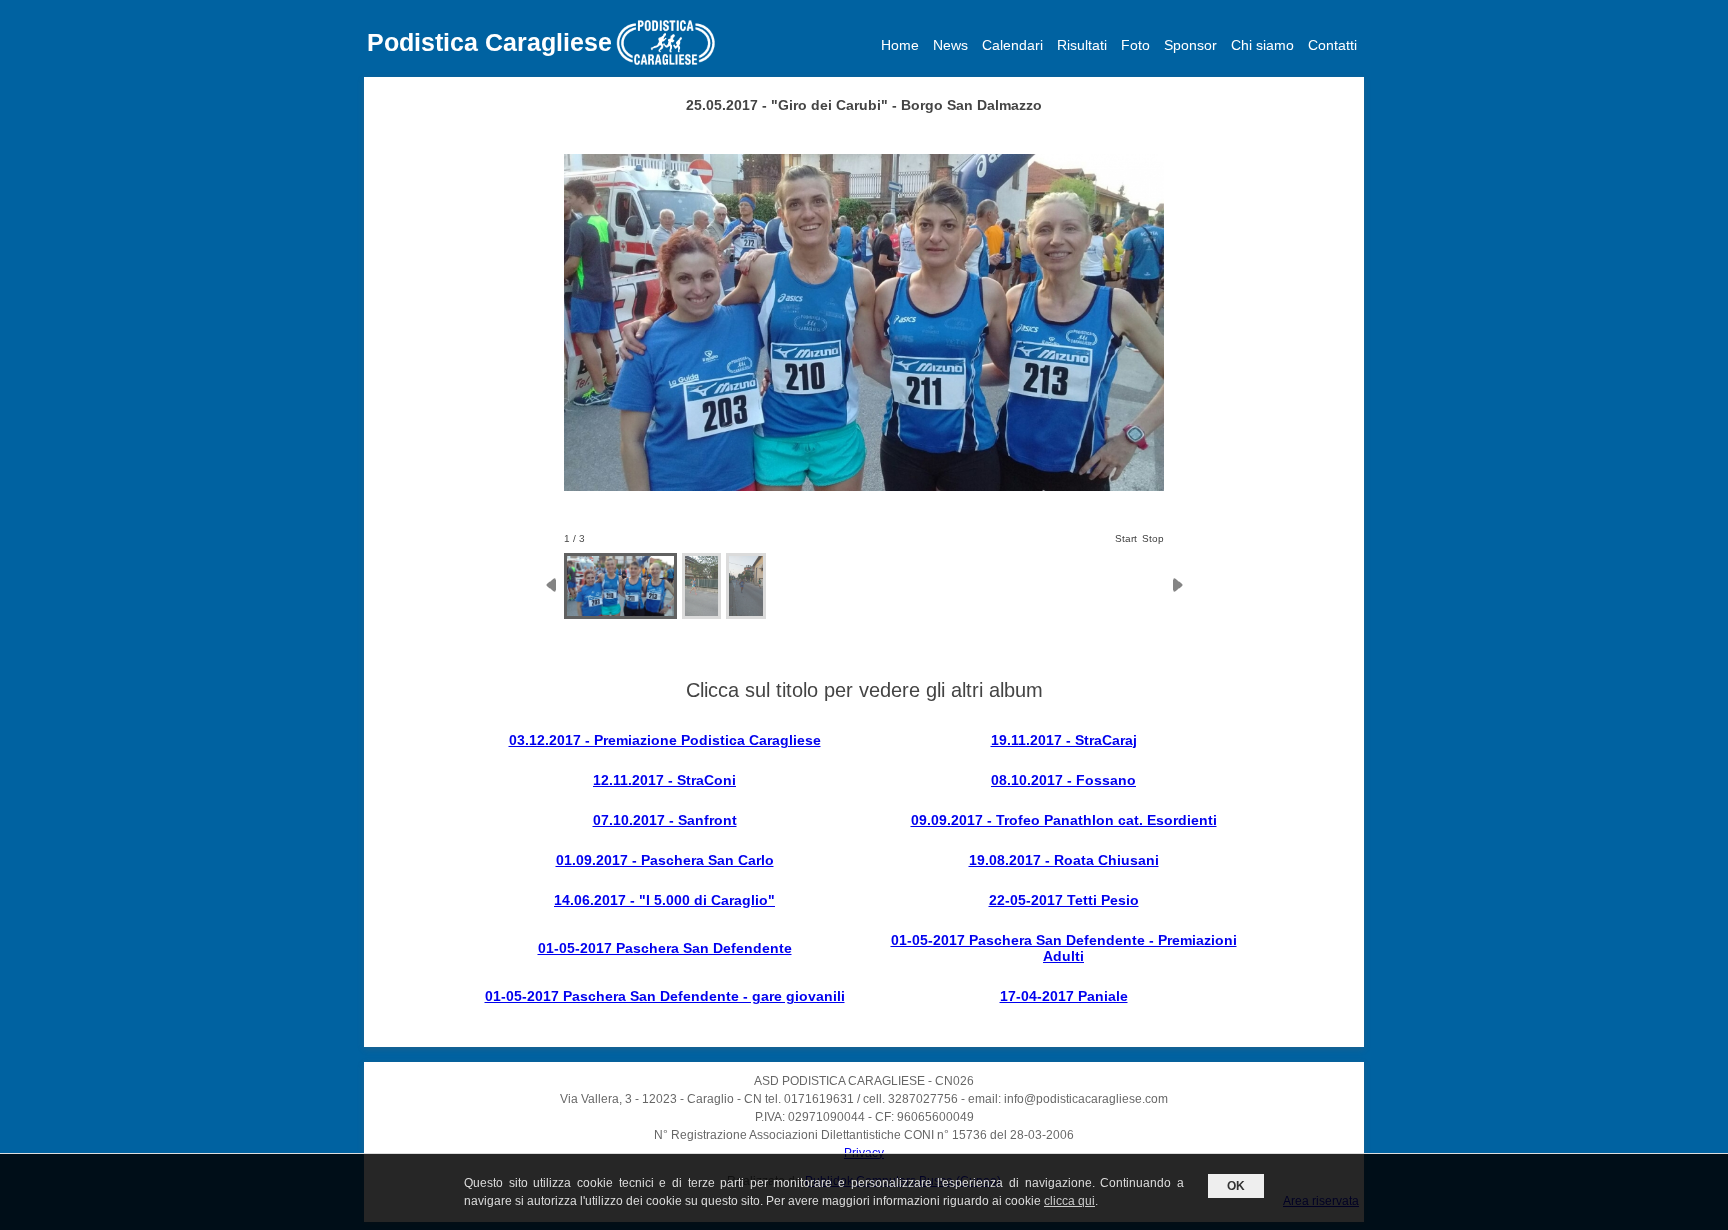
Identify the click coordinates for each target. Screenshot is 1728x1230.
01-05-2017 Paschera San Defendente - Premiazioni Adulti (1064, 948)
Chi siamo (1262, 45)
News (950, 45)
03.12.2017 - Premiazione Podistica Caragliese (665, 740)
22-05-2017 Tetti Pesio (1064, 900)
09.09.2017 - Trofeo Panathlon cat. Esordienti (1064, 820)
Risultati (1082, 45)
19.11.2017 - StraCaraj (1064, 740)
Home (900, 45)
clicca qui (1069, 1201)
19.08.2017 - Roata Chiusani (1064, 860)
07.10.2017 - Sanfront (665, 820)
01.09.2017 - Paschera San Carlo (665, 860)
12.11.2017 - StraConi (664, 780)
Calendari (1012, 45)
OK (1236, 1186)
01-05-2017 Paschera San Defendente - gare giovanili (665, 996)
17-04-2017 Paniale (1064, 996)
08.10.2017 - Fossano (1063, 780)
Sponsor (1190, 45)
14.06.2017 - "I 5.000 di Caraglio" (664, 900)
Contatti (1332, 45)
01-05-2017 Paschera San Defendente (665, 948)
